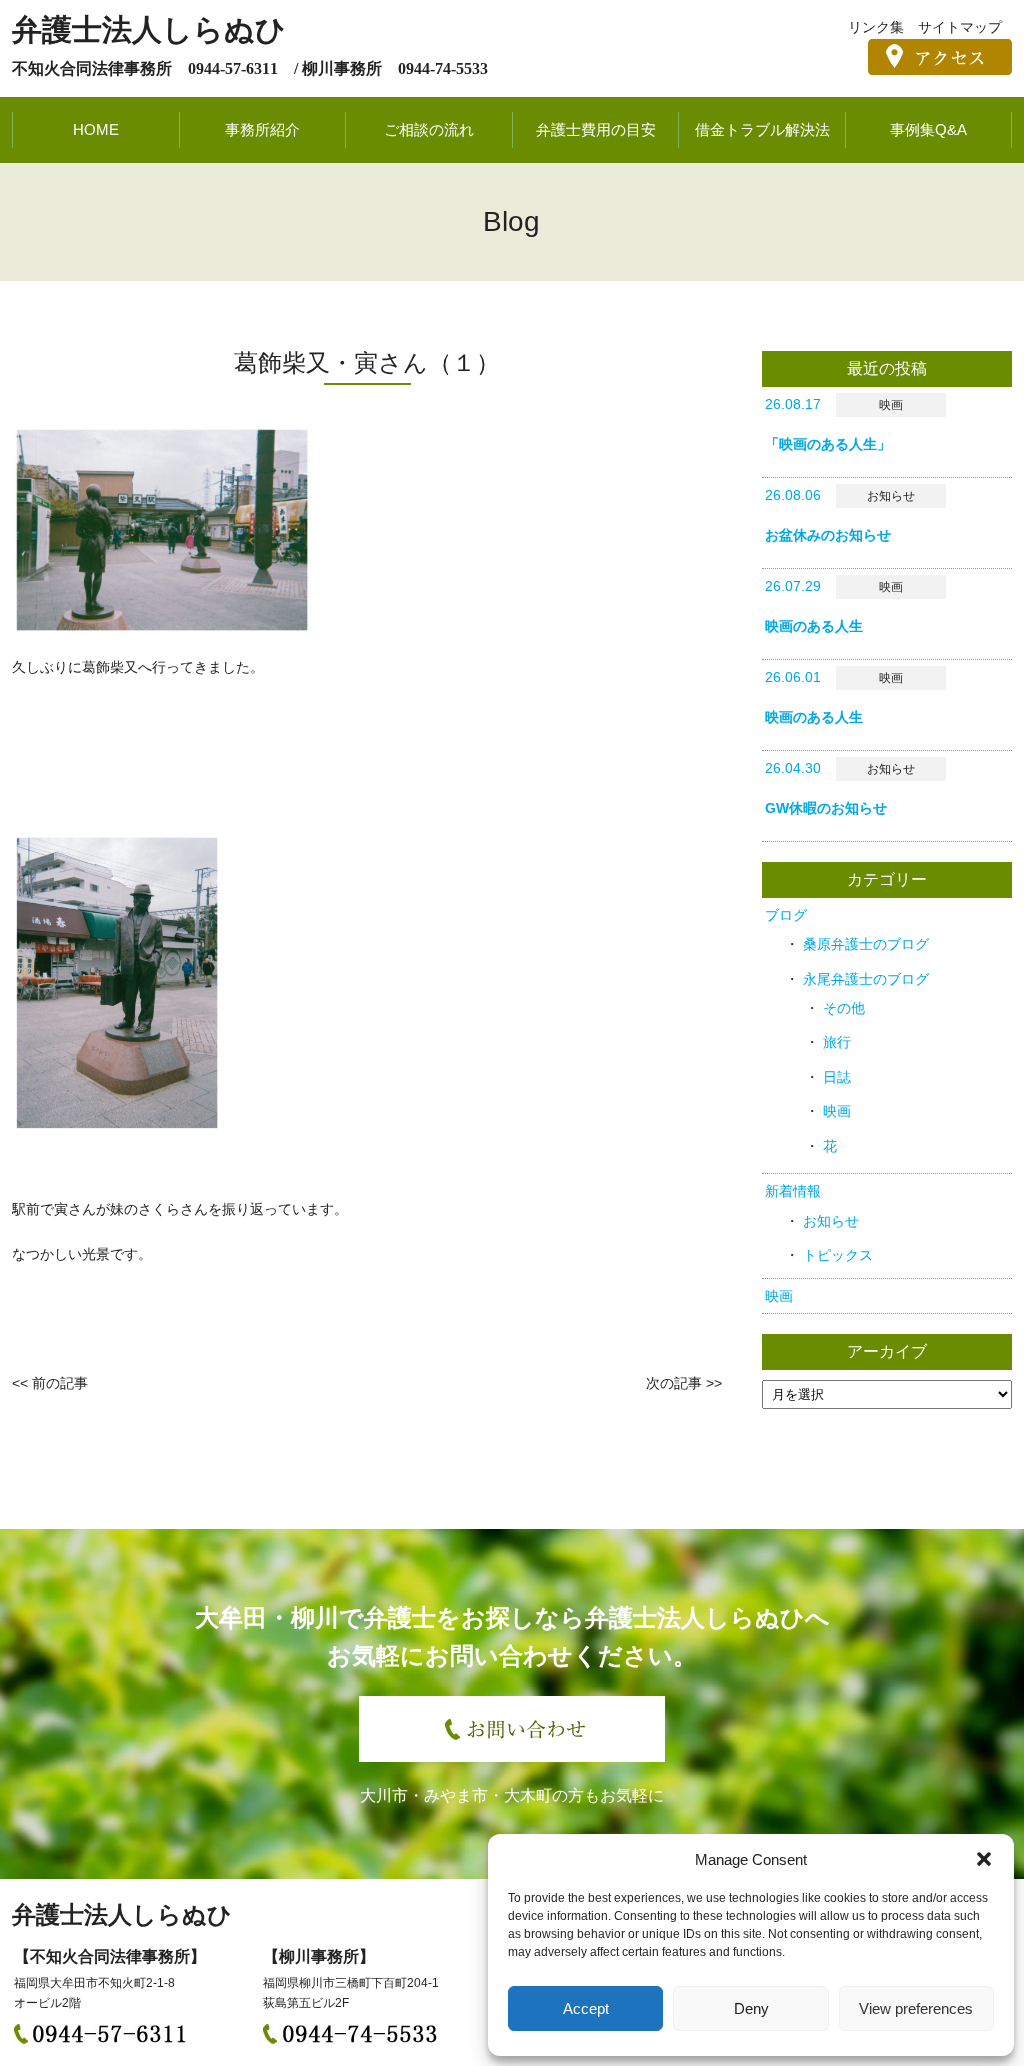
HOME (96, 129)
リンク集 (876, 27)
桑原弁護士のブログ (866, 944)
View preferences (916, 2008)
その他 (844, 1008)
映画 (837, 1111)
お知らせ (831, 1221)
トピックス (838, 1255)
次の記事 (674, 1383)
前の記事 (60, 1383)
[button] (984, 1859)
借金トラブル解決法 (762, 129)
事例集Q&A (928, 129)
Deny (751, 2008)
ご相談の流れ (429, 129)
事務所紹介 (262, 129)
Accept (586, 2008)
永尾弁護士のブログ (866, 979)
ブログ (786, 915)
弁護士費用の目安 (596, 129)
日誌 (837, 1077)
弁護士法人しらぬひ (149, 29)
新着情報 (793, 1191)
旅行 (837, 1042)
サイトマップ (960, 27)
